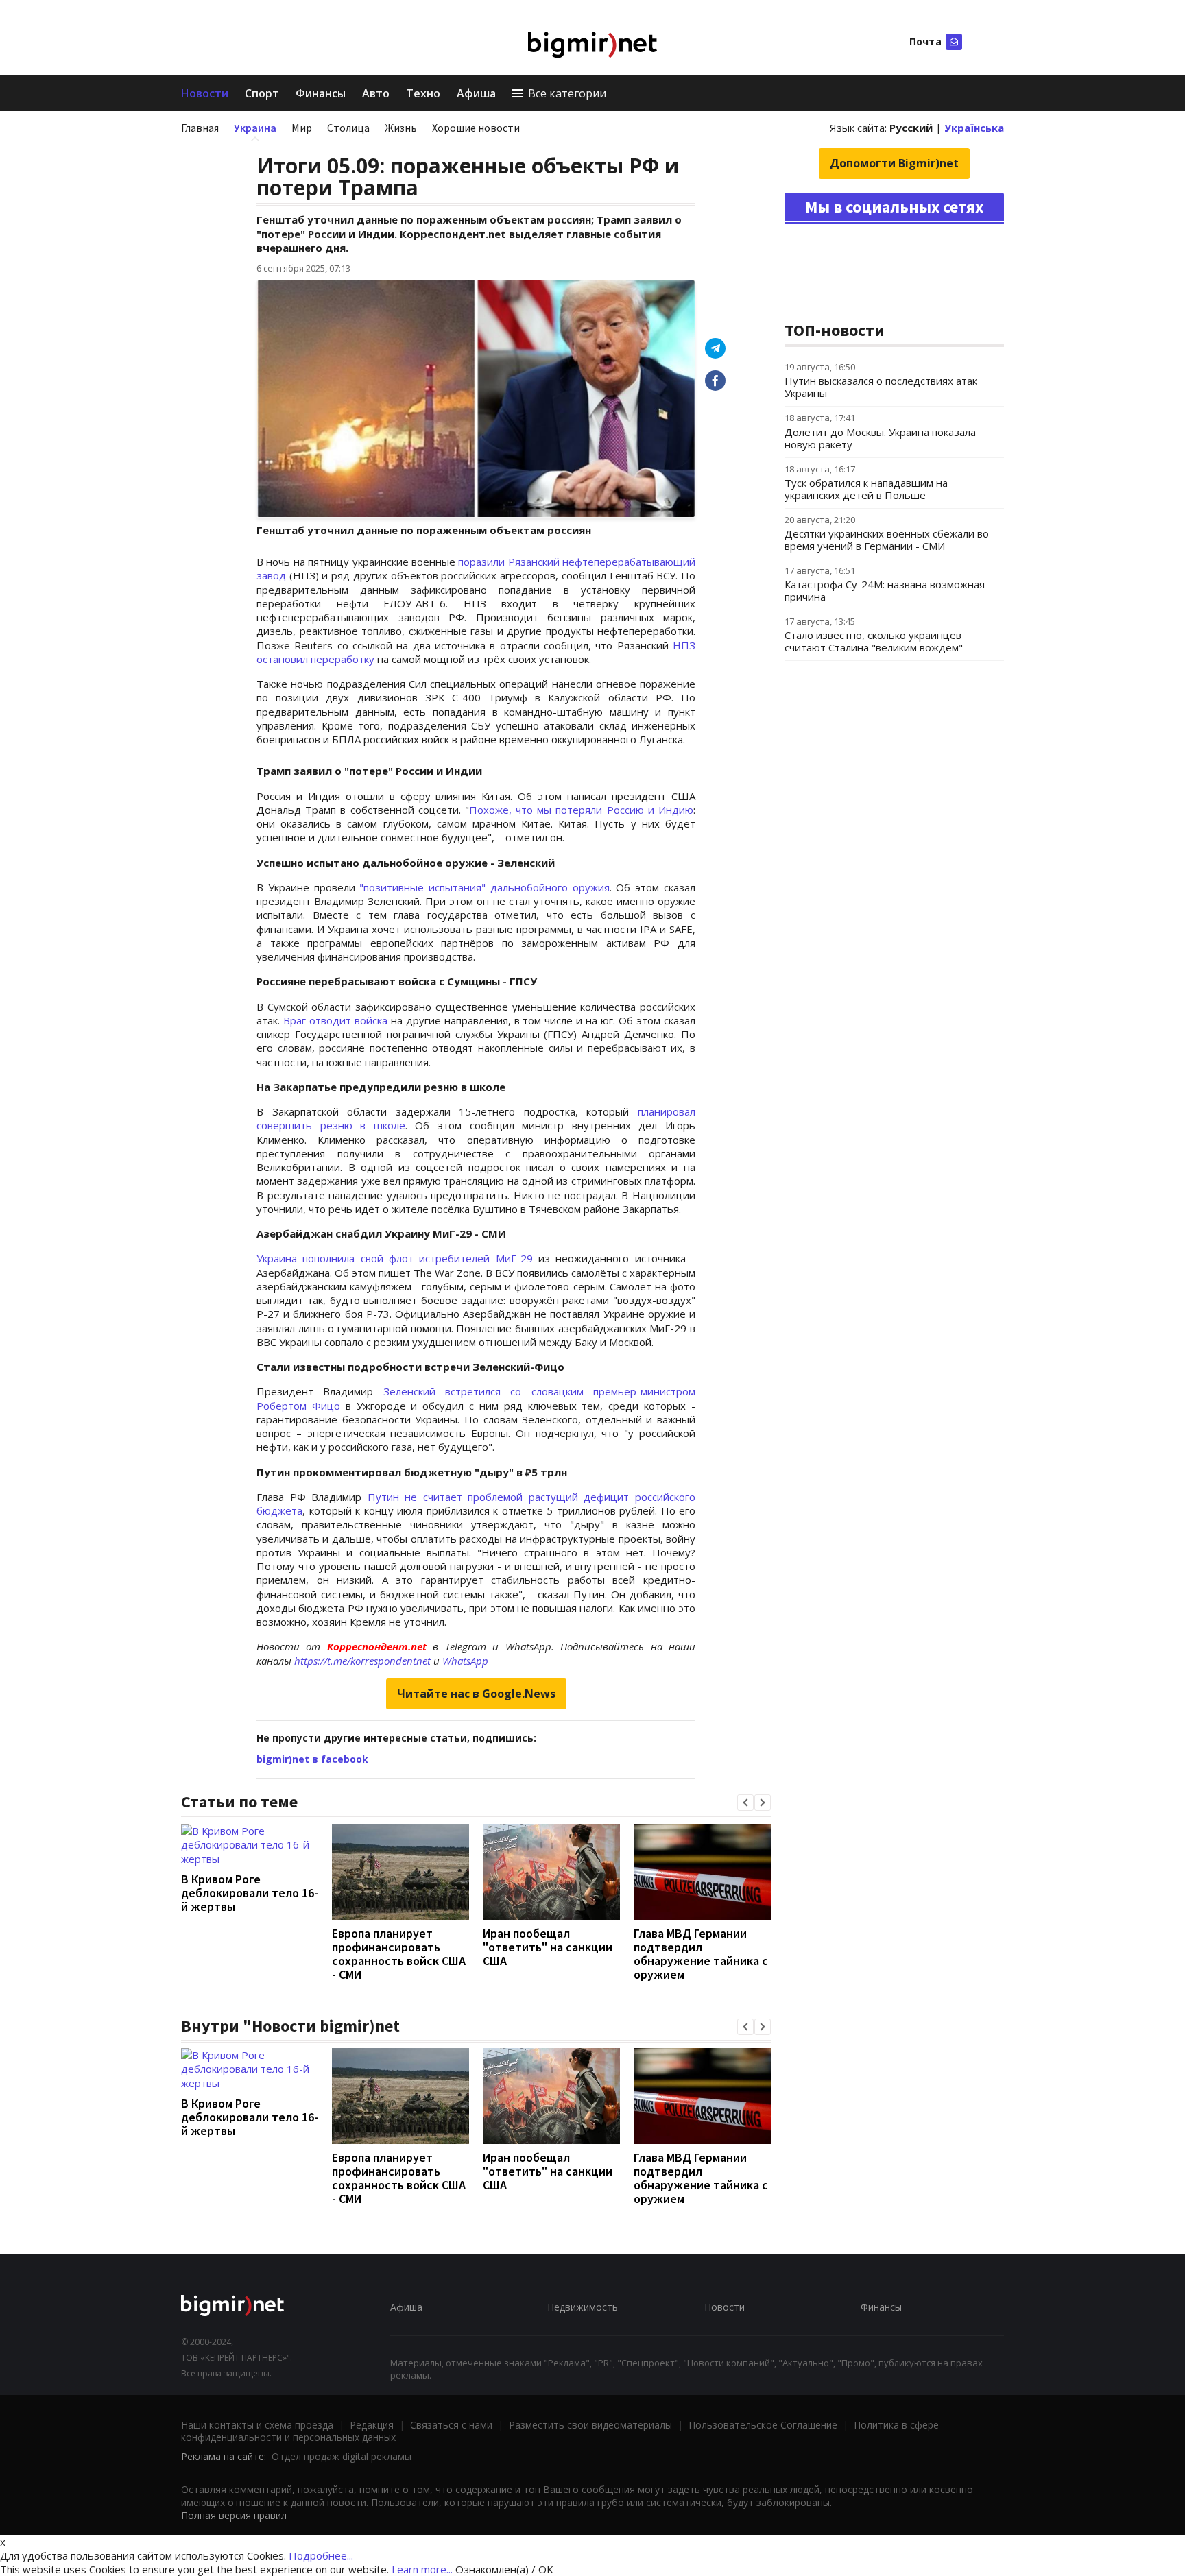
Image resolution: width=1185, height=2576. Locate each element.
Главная (200, 128)
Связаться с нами (451, 2425)
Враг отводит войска (335, 1020)
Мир (302, 128)
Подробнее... (321, 2555)
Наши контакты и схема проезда (257, 2425)
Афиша (476, 93)
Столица (348, 128)
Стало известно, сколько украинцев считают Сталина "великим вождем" (874, 641)
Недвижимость (583, 2307)
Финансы (321, 93)
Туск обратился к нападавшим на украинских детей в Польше (866, 489)
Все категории (567, 93)
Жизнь (401, 128)
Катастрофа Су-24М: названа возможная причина (885, 590)
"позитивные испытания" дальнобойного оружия (484, 887)
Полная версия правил (234, 2515)
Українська (974, 128)
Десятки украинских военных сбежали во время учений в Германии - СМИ (887, 540)
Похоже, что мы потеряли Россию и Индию (581, 810)
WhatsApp (465, 1661)
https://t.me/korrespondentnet (362, 1661)
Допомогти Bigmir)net (894, 163)
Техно (423, 93)
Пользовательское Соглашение (763, 2425)
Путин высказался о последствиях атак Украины (881, 387)
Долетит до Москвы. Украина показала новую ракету (880, 438)
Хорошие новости (476, 128)
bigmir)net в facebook (312, 1759)
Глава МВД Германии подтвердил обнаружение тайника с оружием (701, 1954)
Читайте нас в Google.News (476, 1694)
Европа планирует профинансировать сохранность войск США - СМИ (399, 1954)
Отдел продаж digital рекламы (342, 2456)
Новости (205, 93)
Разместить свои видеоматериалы (590, 2425)
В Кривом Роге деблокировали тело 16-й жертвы (250, 1893)
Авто (376, 93)
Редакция (372, 2425)
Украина (255, 128)
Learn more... (422, 2569)
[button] (745, 1803)
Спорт (262, 93)
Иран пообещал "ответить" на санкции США (548, 1947)
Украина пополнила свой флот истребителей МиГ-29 (397, 1258)
